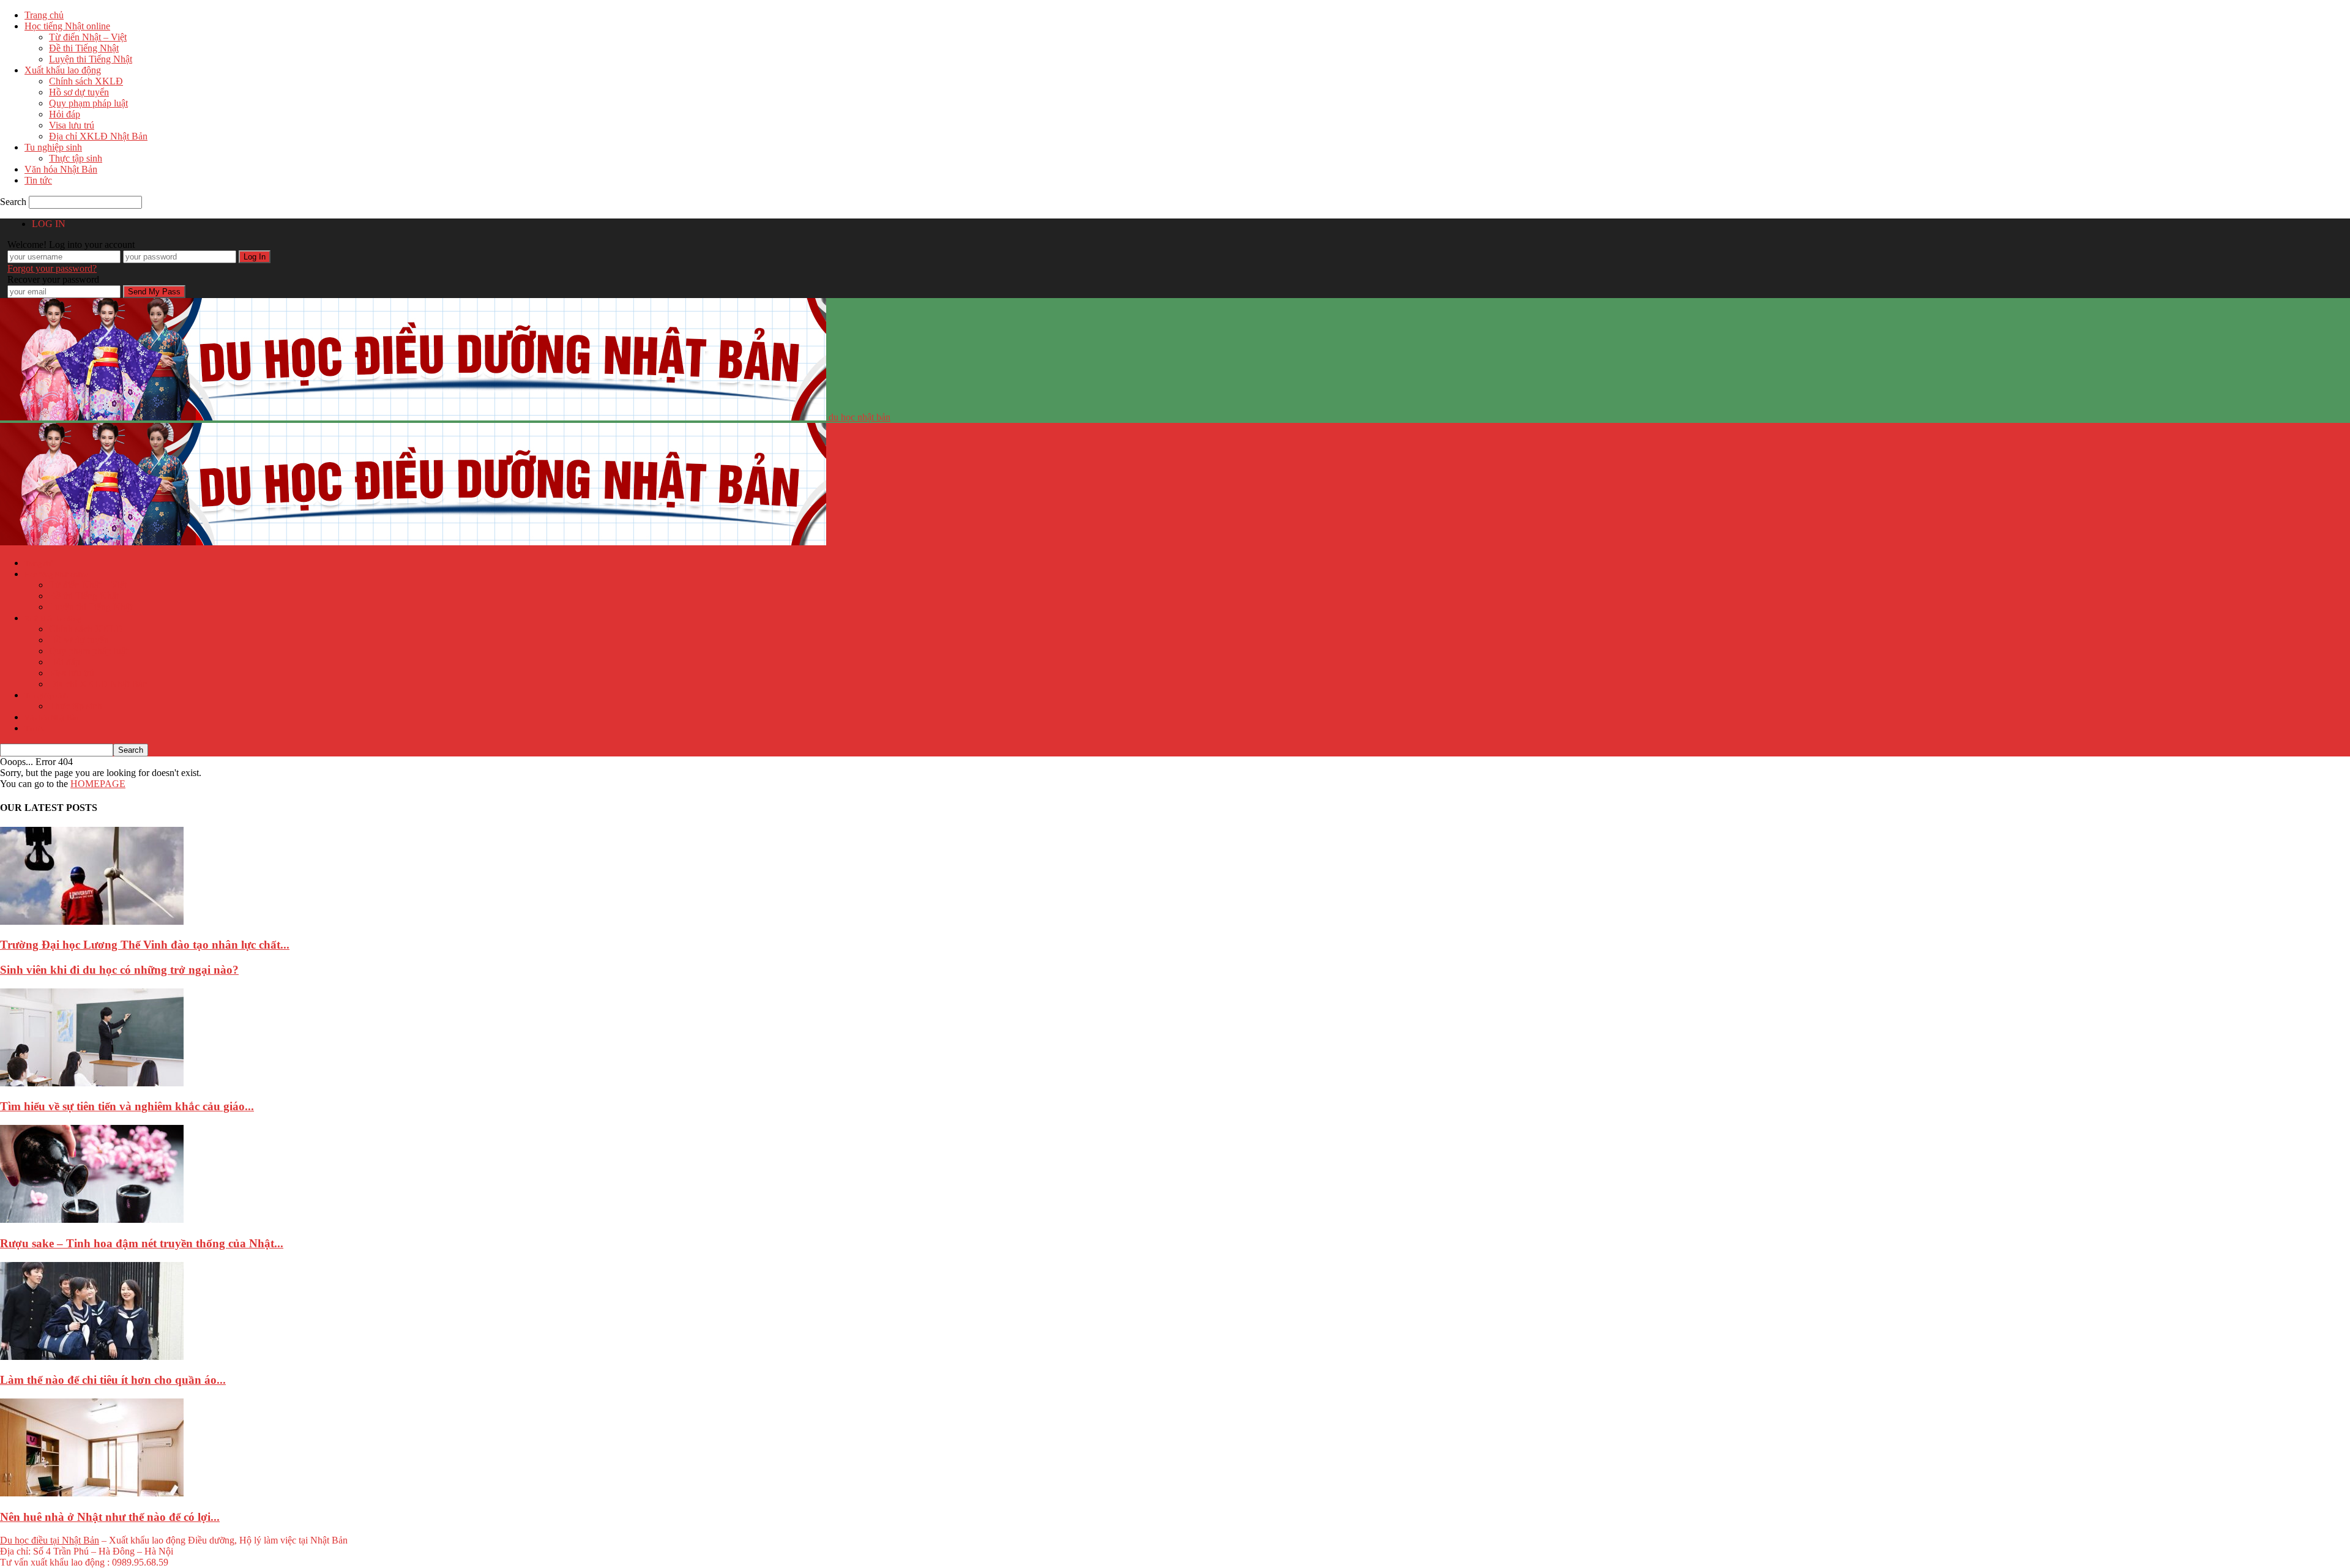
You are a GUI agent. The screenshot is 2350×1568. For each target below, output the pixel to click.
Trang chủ (44, 15)
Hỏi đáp (65, 114)
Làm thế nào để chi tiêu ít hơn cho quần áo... (113, 1380)
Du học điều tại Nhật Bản (50, 1540)
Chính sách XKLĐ (86, 81)
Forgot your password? (52, 268)
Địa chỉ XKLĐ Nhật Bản (98, 136)
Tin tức (38, 180)
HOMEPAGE (98, 784)
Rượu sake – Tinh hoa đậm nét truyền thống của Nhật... (142, 1243)
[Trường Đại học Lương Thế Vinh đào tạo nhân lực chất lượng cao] (92, 921)
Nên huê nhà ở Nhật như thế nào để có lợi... (110, 1517)
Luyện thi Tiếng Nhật (91, 59)
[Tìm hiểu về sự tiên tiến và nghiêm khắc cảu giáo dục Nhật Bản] (92, 1083)
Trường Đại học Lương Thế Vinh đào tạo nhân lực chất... (145, 945)
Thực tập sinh (76, 158)
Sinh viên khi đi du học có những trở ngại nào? (119, 970)
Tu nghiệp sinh (53, 147)
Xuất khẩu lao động (63, 70)
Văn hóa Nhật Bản (61, 169)
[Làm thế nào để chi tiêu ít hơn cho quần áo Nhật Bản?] (92, 1357)
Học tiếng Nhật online (67, 26)
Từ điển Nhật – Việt (88, 37)
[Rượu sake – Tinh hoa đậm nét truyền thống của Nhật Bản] (92, 1219)
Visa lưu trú (72, 125)
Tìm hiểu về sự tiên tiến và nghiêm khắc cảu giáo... (127, 1106)
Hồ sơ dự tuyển (79, 92)
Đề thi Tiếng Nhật (84, 48)
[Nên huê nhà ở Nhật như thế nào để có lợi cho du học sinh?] (92, 1493)
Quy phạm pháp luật (88, 103)
